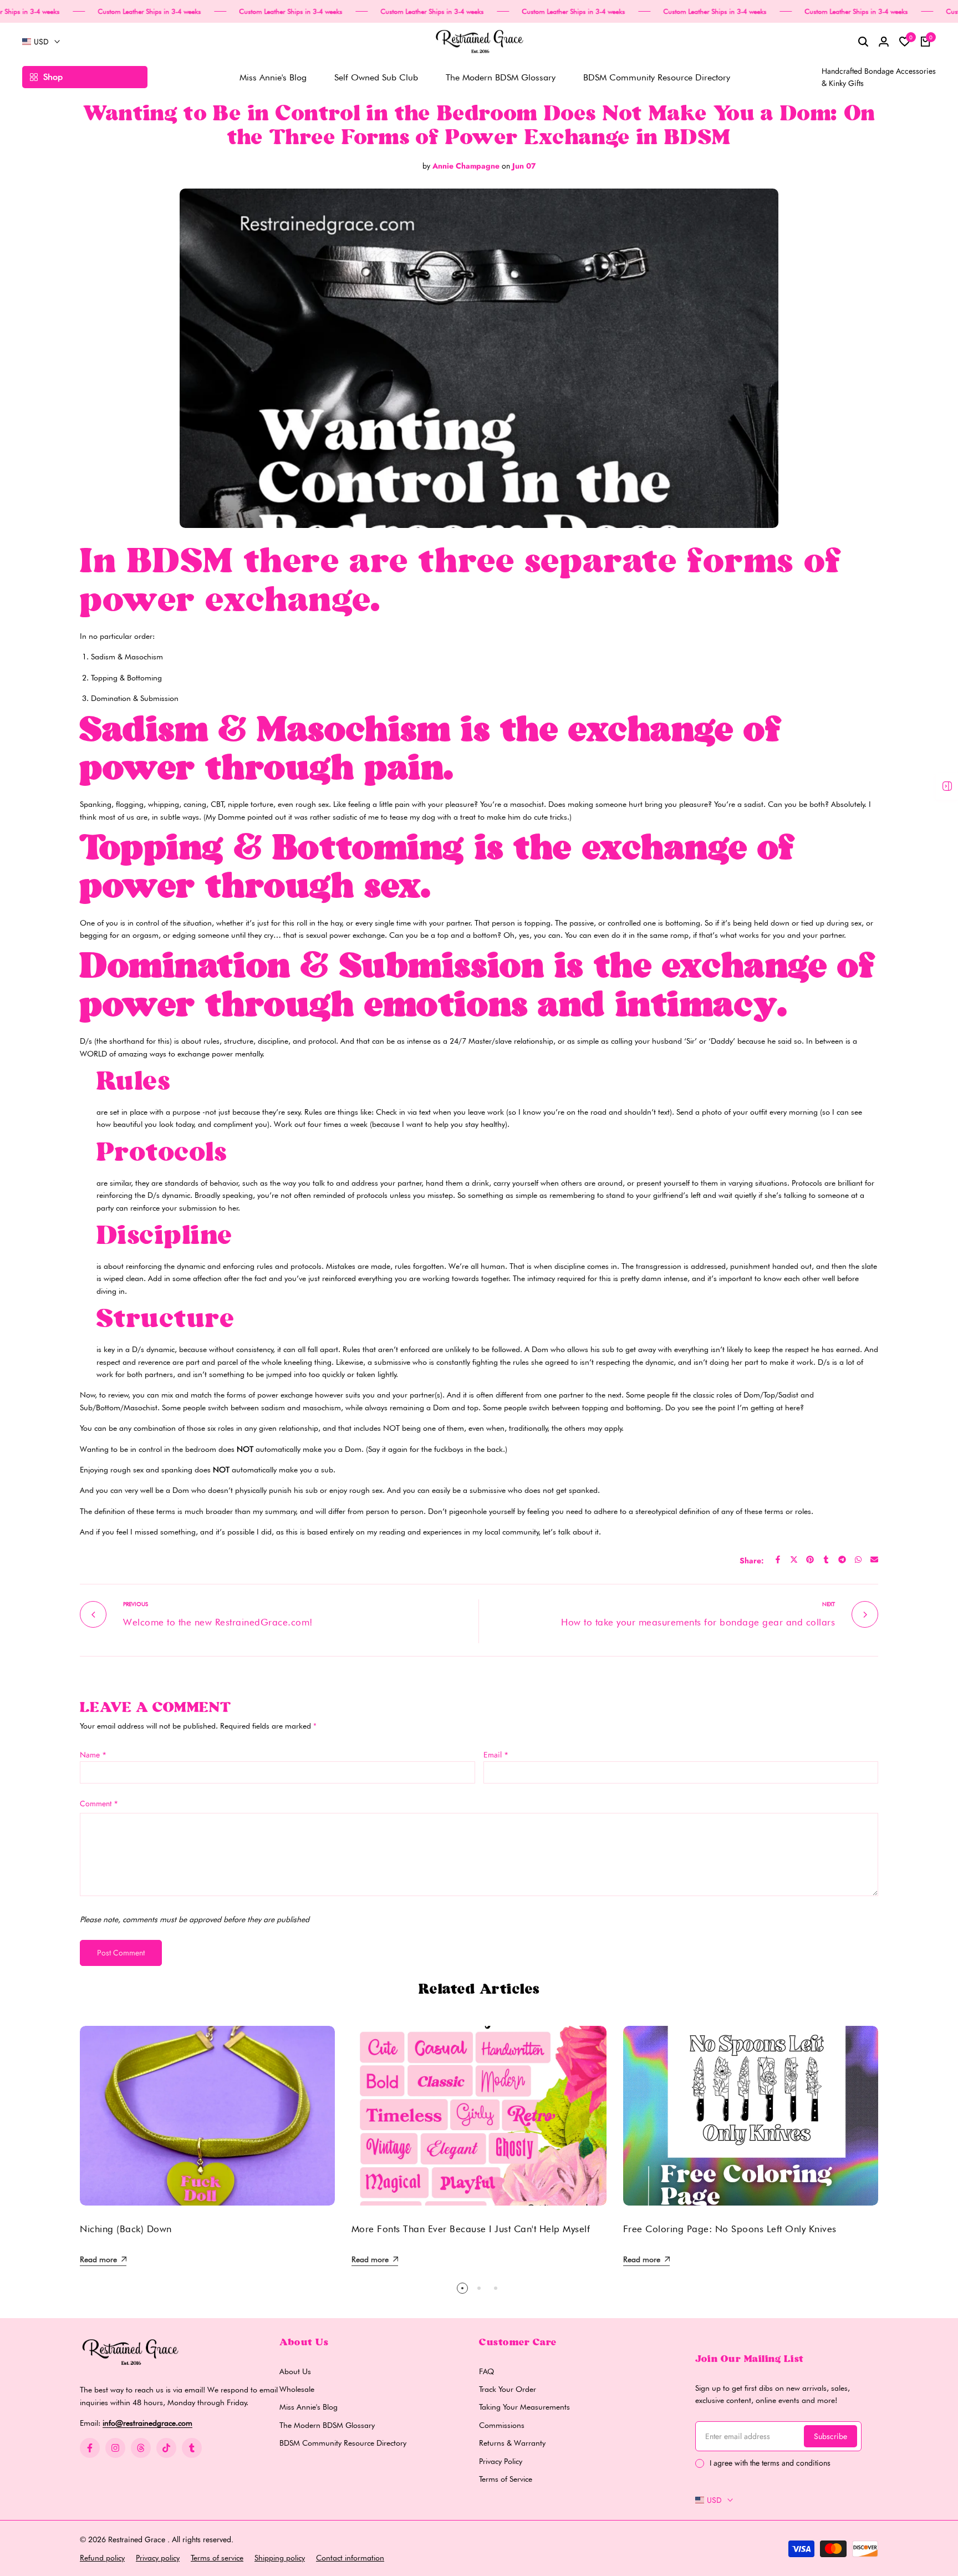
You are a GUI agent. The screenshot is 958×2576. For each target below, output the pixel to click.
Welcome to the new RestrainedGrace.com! (218, 1622)
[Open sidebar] (947, 786)
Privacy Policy (501, 2461)
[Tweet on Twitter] (794, 1559)
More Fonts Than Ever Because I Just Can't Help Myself (471, 2229)
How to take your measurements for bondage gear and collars (698, 1622)
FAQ (486, 2371)
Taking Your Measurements (524, 2407)
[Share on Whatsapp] (858, 1559)
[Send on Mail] (874, 1559)
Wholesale (297, 2389)
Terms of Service (506, 2479)
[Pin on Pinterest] (810, 1559)
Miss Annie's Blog (309, 2407)
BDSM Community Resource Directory (343, 2443)
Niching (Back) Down (126, 2229)
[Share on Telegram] (842, 1559)
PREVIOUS (136, 1604)
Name (93, 1755)
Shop (53, 77)
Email (496, 1755)
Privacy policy (158, 2558)
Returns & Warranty (512, 2443)
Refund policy (102, 2558)
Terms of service (217, 2558)
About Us (295, 2371)
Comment (99, 1803)
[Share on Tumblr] (826, 1559)
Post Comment (121, 1953)
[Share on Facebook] (778, 1559)
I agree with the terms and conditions (770, 2463)
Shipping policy (280, 2558)
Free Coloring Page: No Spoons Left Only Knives (730, 2229)
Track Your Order (508, 2389)
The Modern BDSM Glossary (327, 2425)
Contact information (350, 2558)
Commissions (502, 2425)
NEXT (829, 1604)
